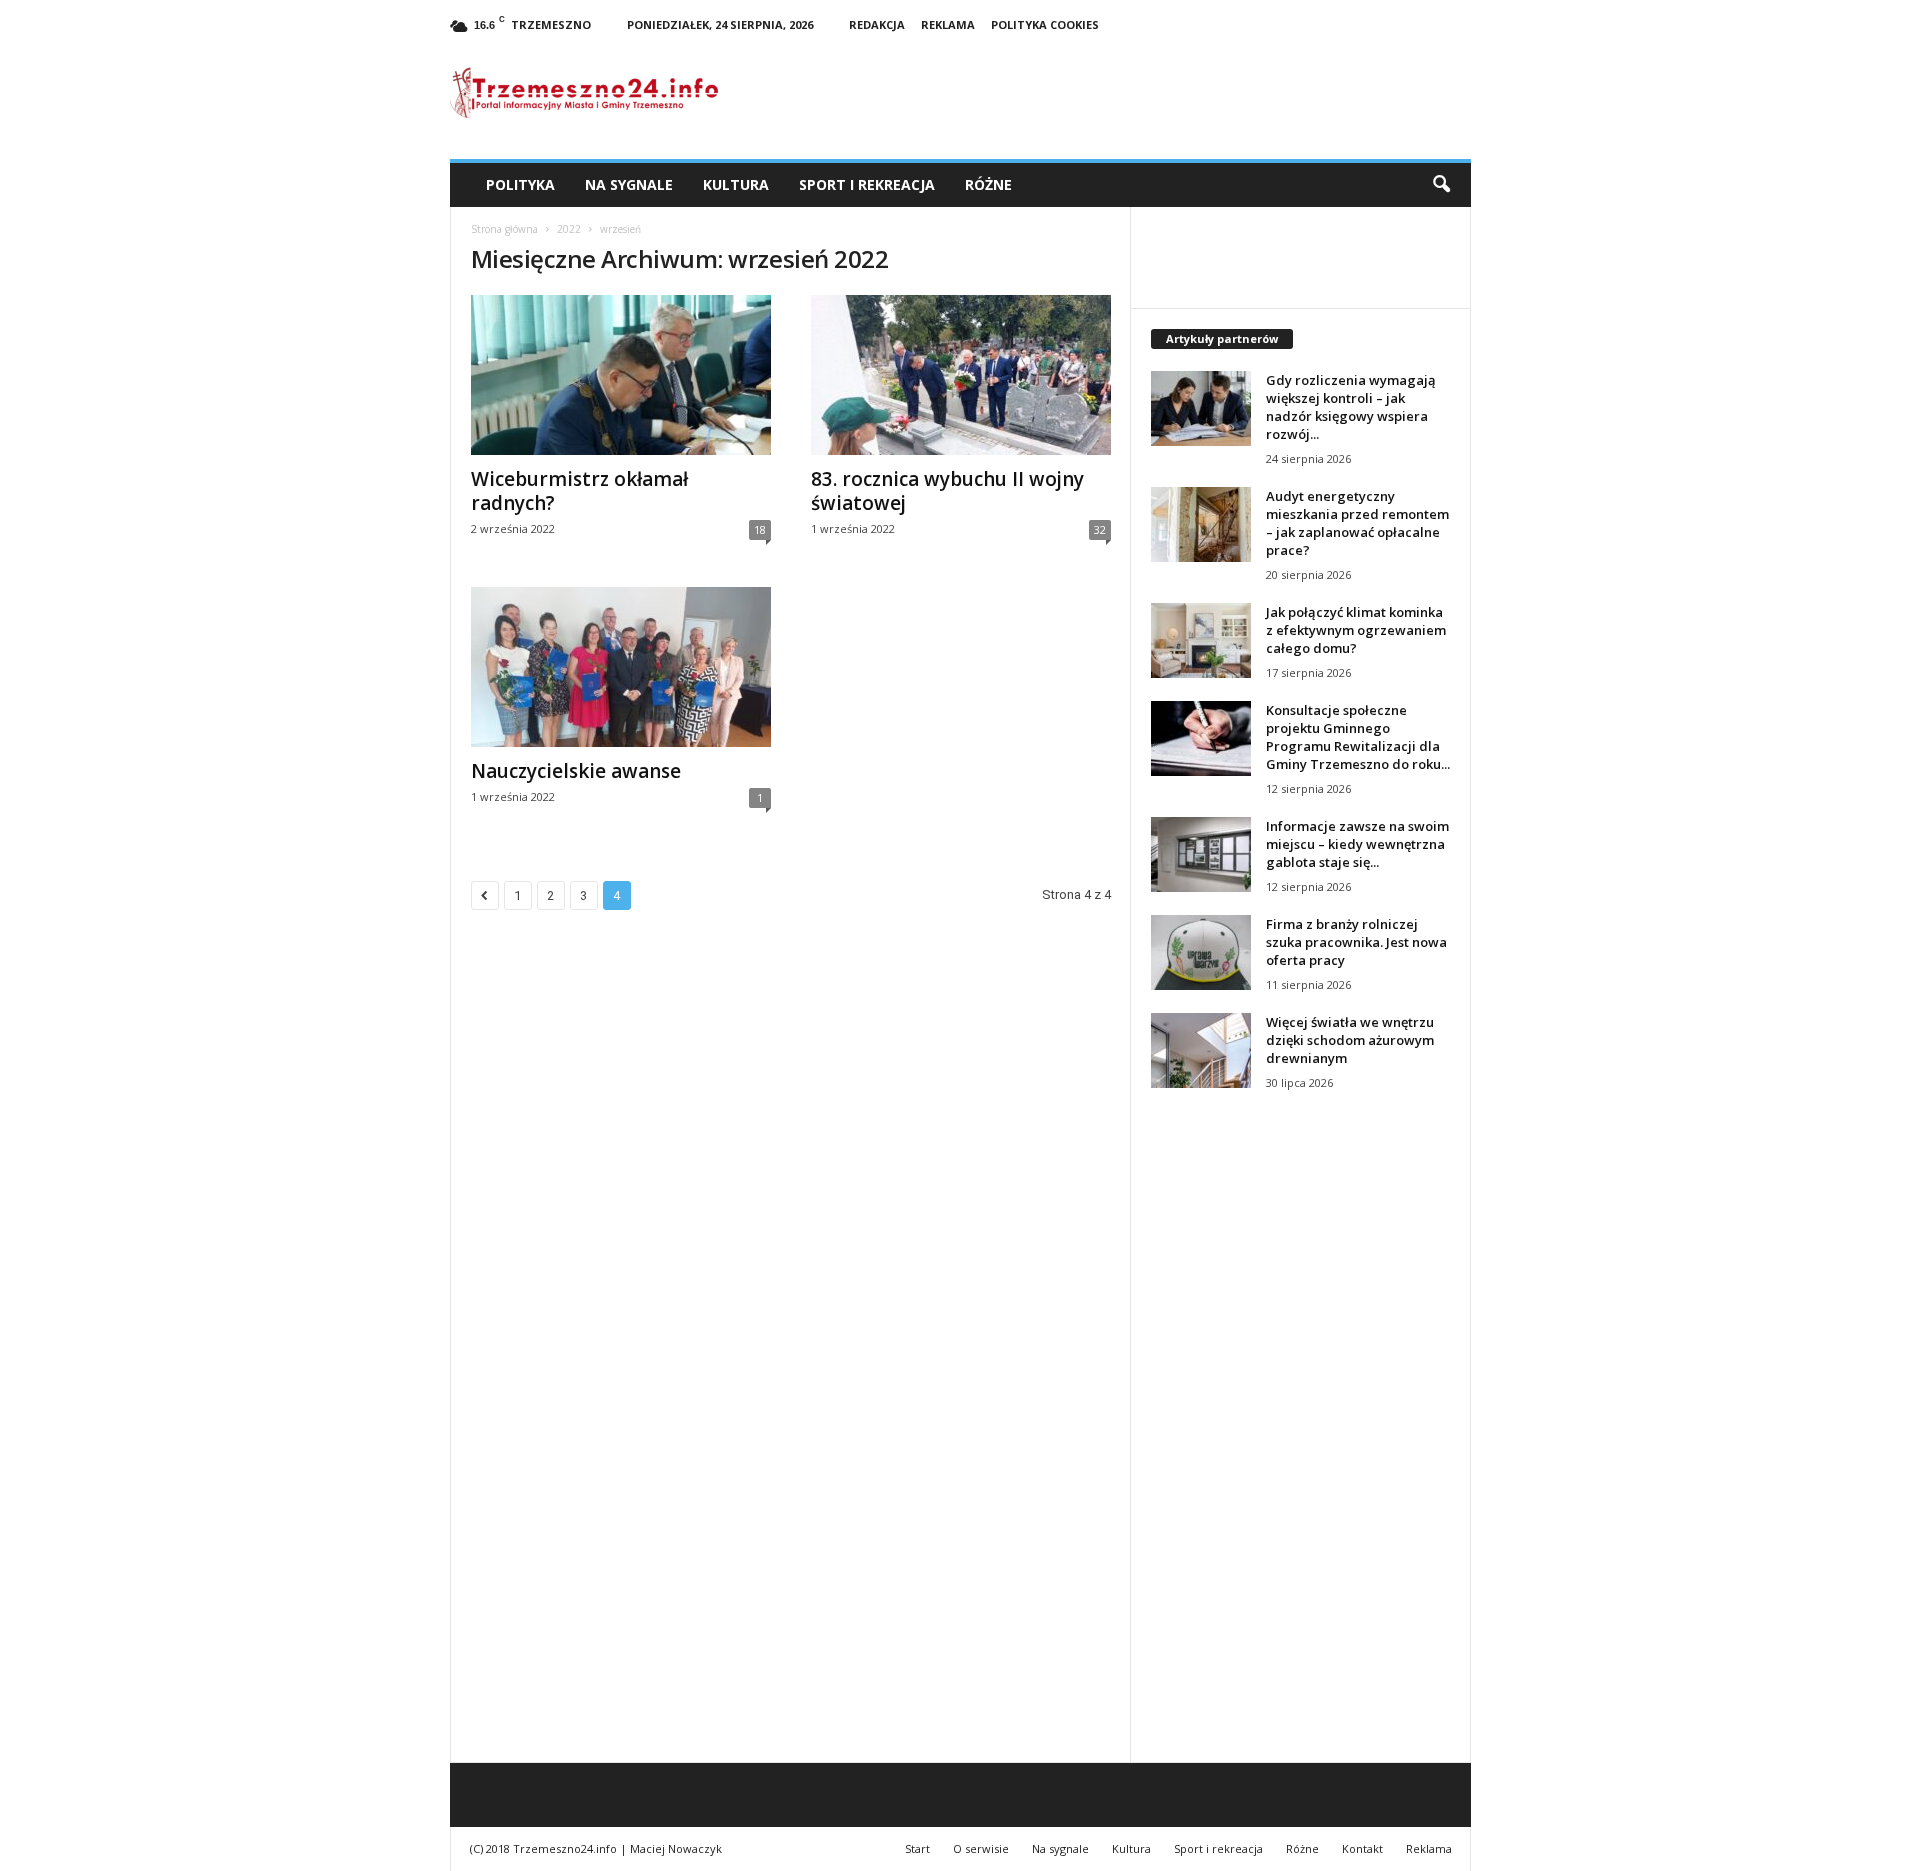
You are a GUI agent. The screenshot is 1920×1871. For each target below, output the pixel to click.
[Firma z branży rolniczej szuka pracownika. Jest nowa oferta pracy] (1201, 952)
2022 (569, 229)
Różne (988, 184)
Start (917, 1848)
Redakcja (877, 24)
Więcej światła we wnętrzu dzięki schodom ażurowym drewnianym (1350, 1040)
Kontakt (1362, 1848)
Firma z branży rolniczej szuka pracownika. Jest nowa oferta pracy (1356, 942)
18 (760, 529)
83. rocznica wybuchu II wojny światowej (947, 491)
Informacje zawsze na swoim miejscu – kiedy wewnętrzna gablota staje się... (1357, 844)
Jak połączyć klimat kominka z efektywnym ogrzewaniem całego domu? (1356, 630)
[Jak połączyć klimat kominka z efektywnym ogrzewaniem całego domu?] (1201, 640)
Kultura (736, 184)
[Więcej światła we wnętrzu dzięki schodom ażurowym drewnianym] (1201, 1050)
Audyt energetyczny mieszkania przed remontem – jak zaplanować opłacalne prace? (1357, 523)
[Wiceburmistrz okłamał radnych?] (621, 375)
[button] (1441, 185)
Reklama (948, 24)
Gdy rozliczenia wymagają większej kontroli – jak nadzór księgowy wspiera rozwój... (1351, 407)
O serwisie (981, 1848)
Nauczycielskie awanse (576, 771)
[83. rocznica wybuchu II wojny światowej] (961, 375)
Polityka (520, 184)
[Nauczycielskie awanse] (621, 667)
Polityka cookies (1045, 24)
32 (1100, 529)
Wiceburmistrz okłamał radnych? (579, 491)
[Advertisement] (1301, 1449)
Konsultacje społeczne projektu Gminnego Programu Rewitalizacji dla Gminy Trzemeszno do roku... (1358, 737)
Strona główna (504, 229)
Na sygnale (629, 184)
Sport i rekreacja (867, 184)
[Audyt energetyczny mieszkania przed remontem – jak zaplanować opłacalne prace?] (1201, 524)
